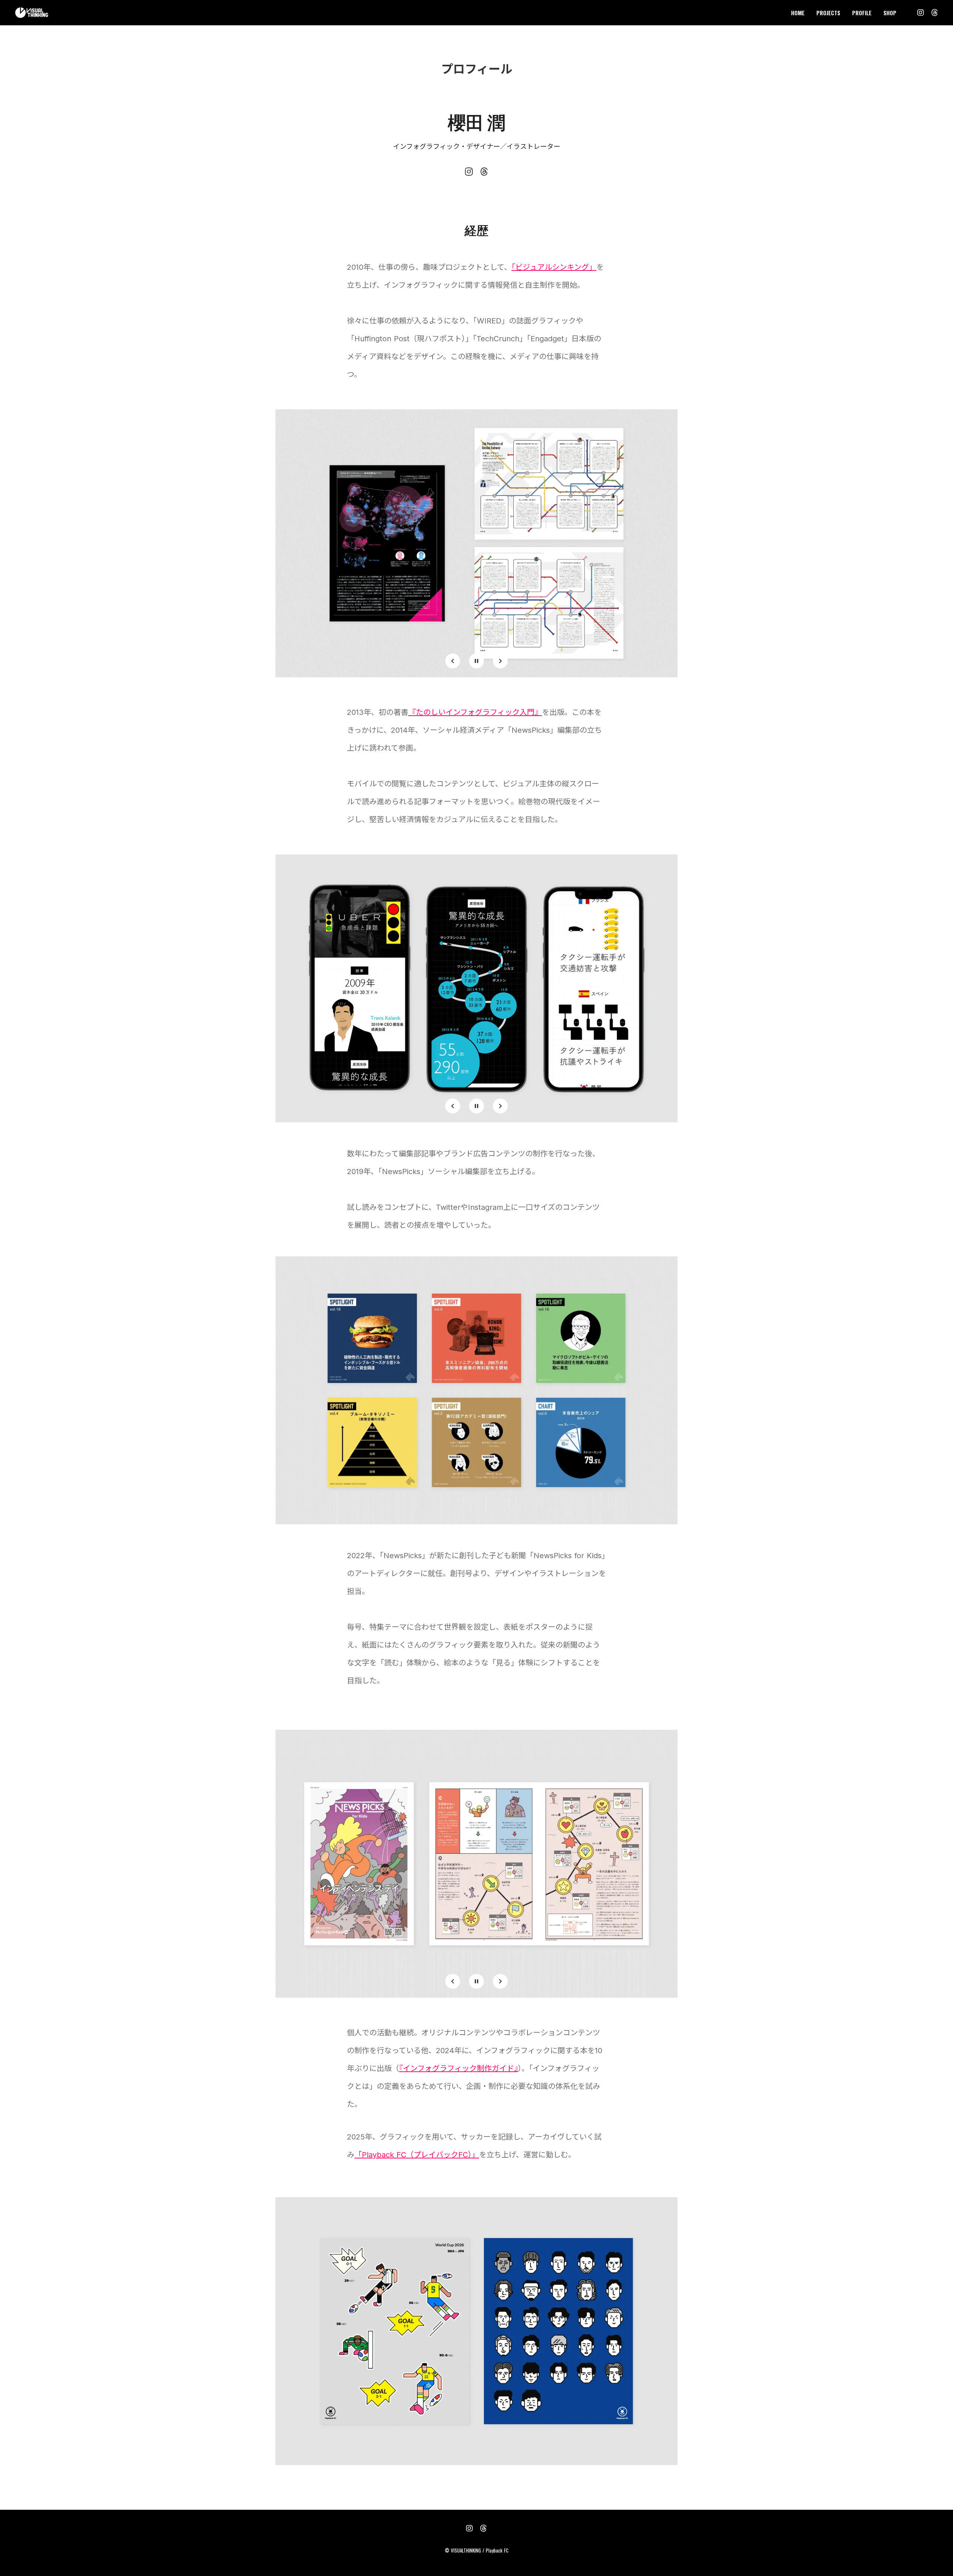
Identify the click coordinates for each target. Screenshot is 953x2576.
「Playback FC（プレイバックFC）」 (417, 2155)
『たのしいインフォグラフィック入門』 (475, 712)
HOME (798, 13)
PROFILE (862, 13)
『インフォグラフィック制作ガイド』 (458, 2068)
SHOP (890, 13)
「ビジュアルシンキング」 (554, 267)
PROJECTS (828, 13)
